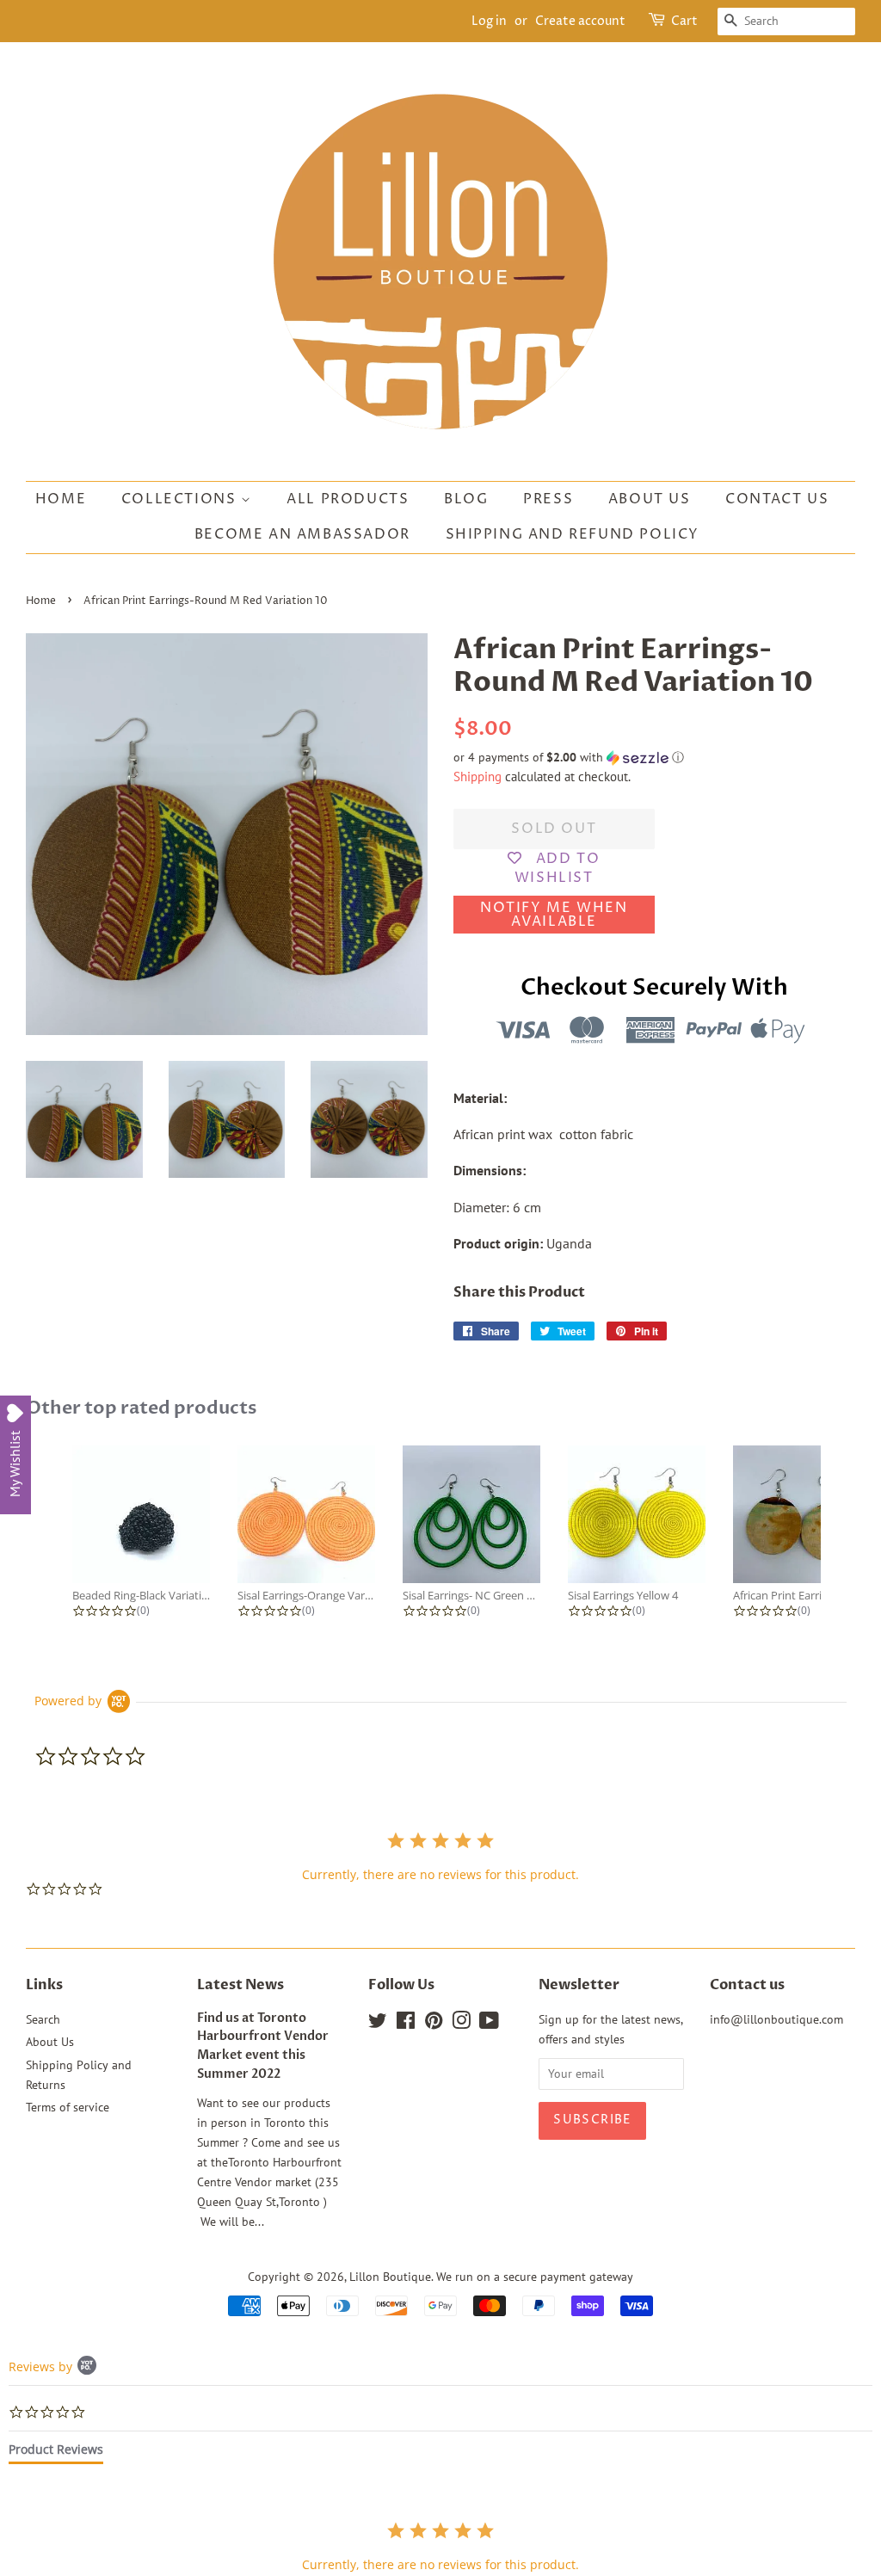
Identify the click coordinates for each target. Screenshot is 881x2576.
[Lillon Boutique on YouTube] (489, 2024)
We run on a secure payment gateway (535, 2277)
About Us (650, 499)
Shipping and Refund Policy (573, 534)
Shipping (477, 776)
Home (61, 499)
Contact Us (777, 499)
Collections (181, 499)
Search (43, 2019)
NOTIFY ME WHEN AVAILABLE (554, 915)
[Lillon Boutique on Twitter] (378, 2024)
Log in (489, 21)
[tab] (56, 2453)
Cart (684, 21)
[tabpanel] (440, 2546)
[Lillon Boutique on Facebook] (406, 2024)
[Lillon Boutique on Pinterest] (434, 2024)
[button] (654, 758)
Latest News (240, 1985)
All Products (348, 499)
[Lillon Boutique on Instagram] (461, 2024)
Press (548, 499)
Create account (580, 21)
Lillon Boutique (390, 2277)
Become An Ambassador (302, 534)
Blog (466, 499)
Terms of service (68, 2107)
